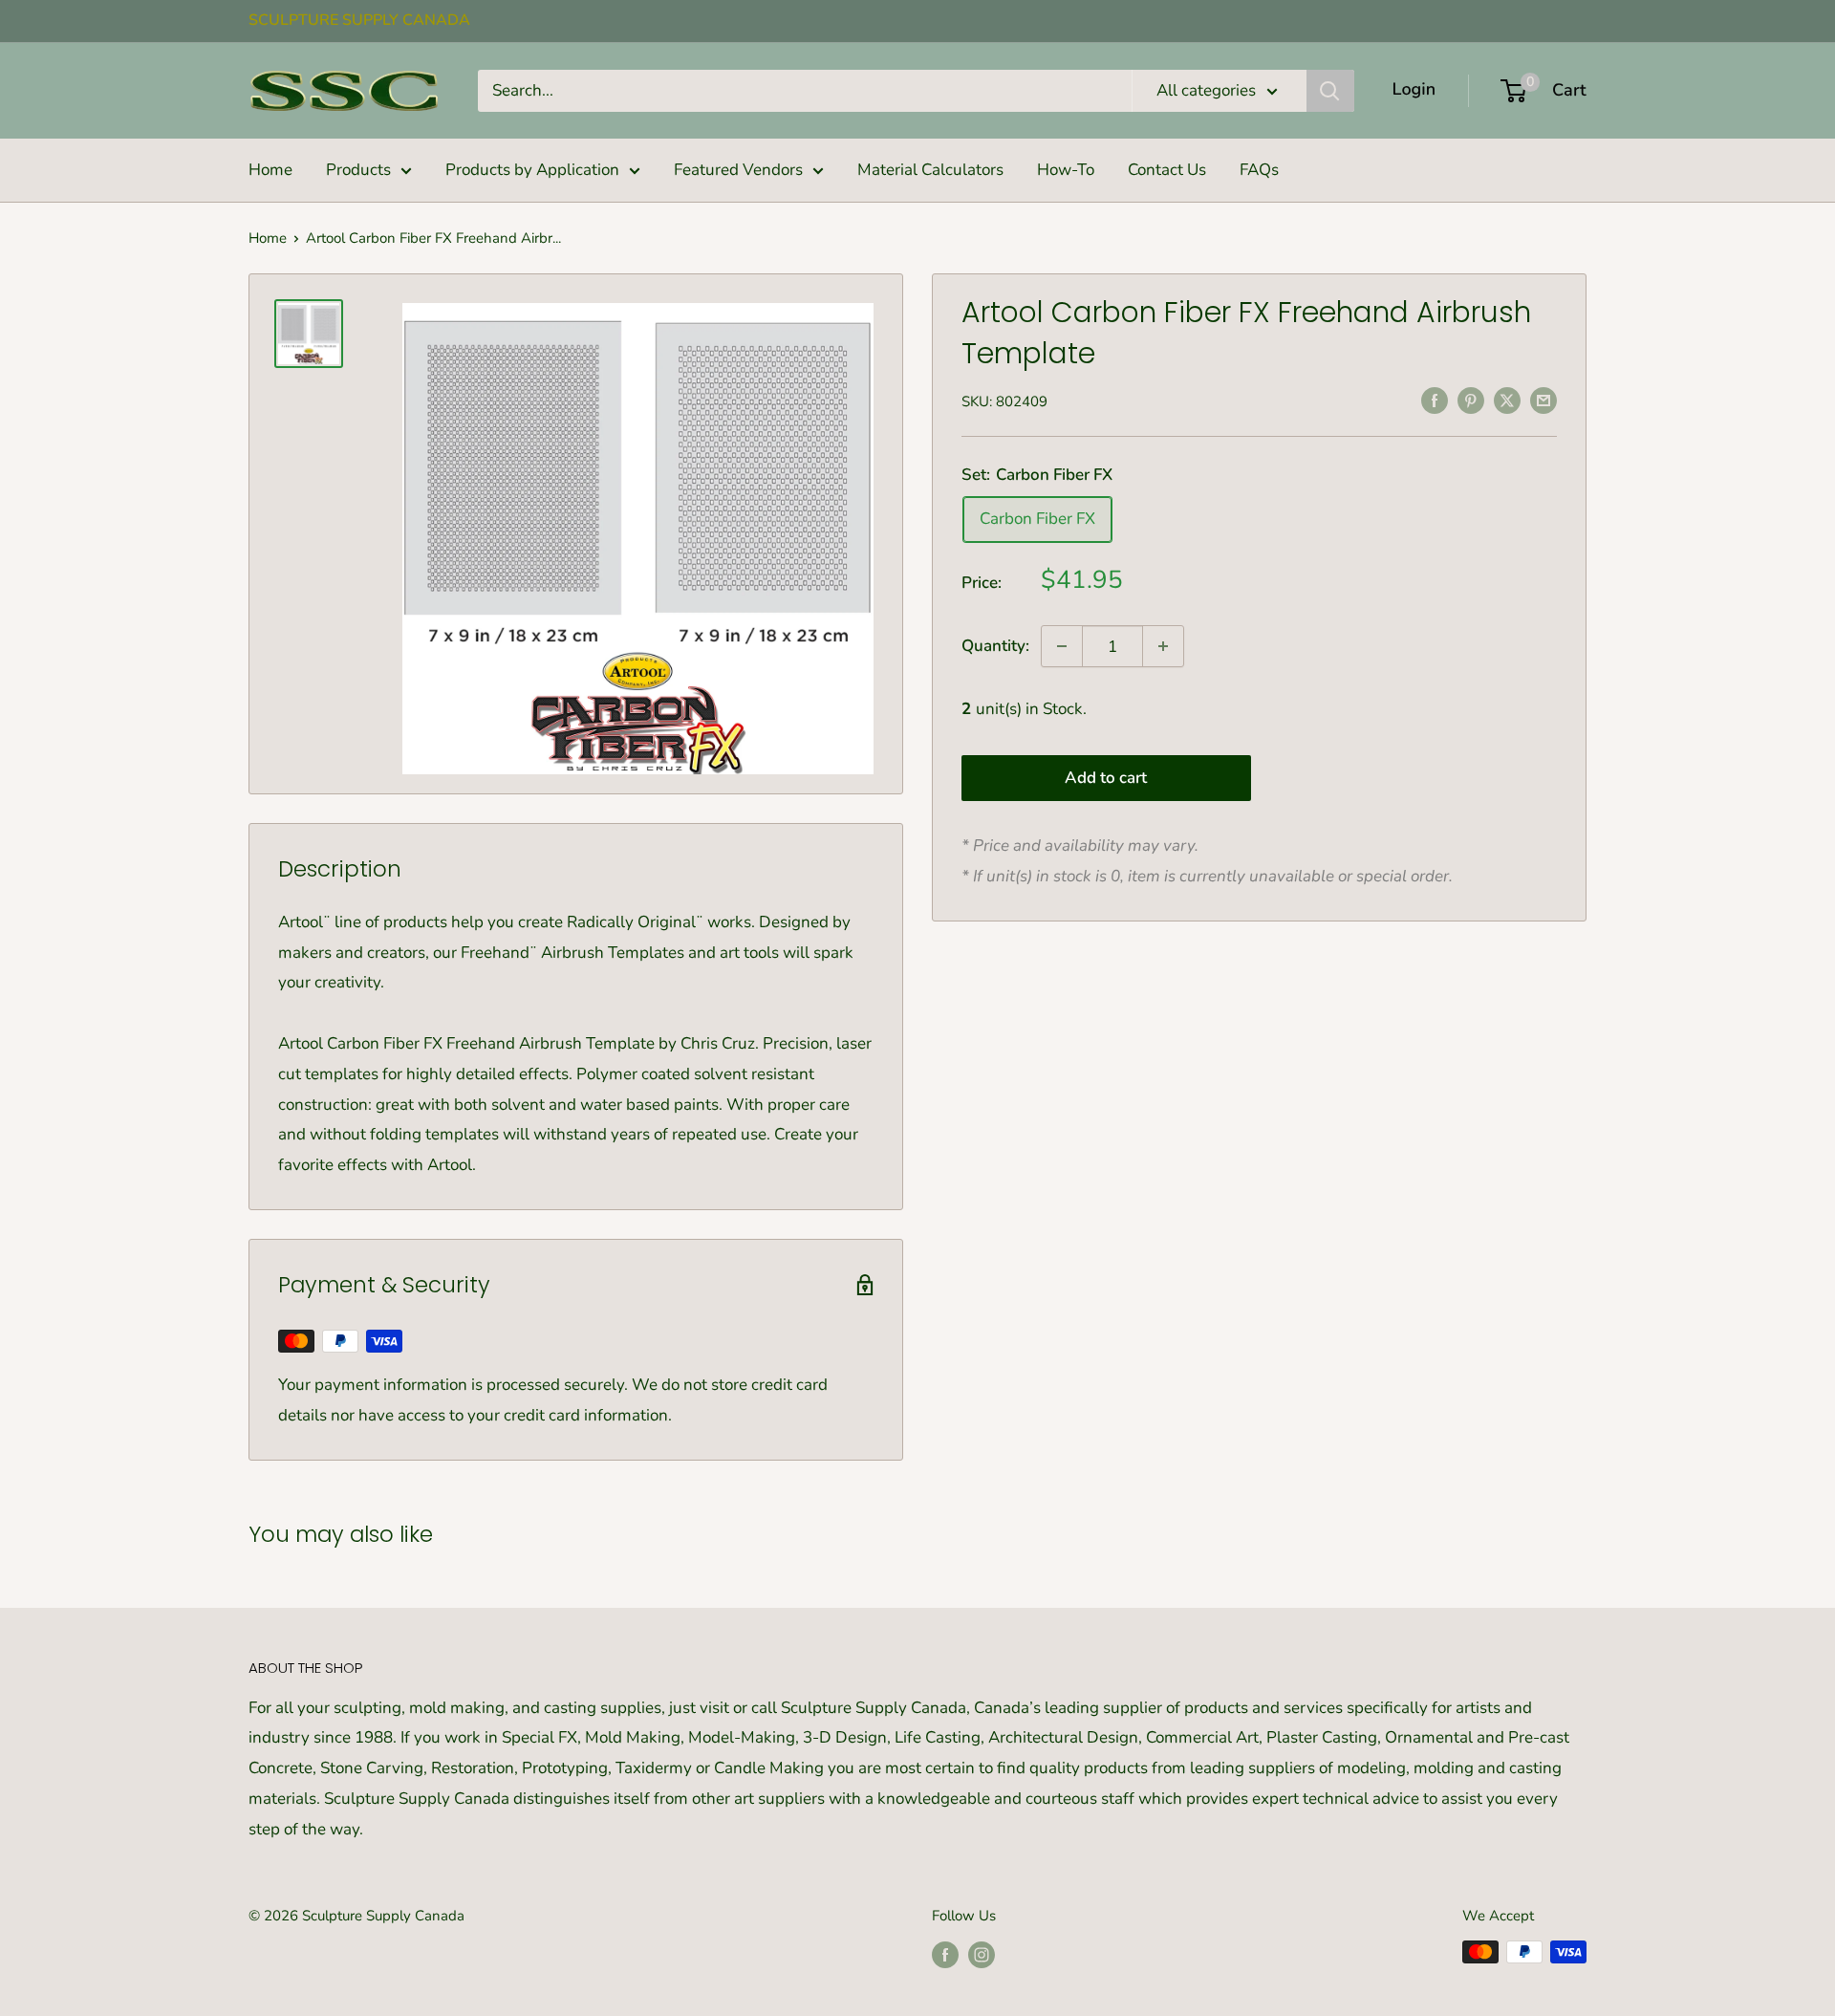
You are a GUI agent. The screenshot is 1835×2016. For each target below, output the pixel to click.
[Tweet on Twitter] (1507, 400)
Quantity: (995, 646)
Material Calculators (930, 170)
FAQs (1259, 170)
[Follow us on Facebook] (945, 1954)
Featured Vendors (738, 170)
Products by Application (532, 170)
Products (358, 170)
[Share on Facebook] (1435, 400)
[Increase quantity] (1163, 646)
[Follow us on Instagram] (982, 1954)
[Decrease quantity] (1062, 646)
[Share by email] (1544, 400)
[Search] (1330, 91)
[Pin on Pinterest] (1471, 400)
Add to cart (1106, 777)
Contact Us (1167, 170)
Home (270, 170)
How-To (1066, 170)
